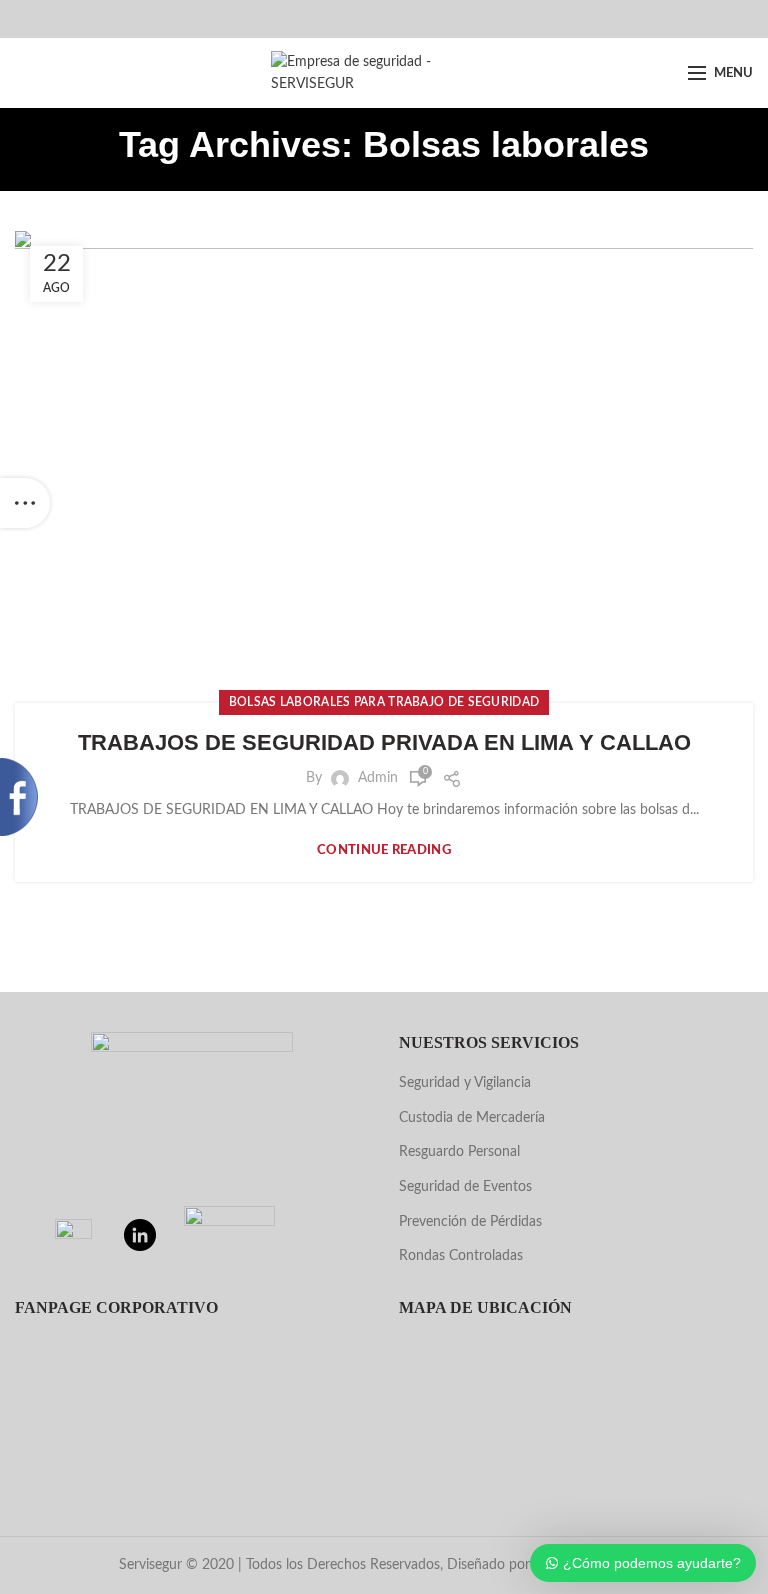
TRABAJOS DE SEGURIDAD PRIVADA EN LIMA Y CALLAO (384, 742)
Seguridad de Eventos (465, 1187)
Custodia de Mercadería (472, 1118)
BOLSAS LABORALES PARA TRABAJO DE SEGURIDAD (384, 702)
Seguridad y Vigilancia (465, 1083)
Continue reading (384, 850)
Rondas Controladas (461, 1256)
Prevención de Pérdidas (470, 1222)
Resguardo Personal (459, 1152)
